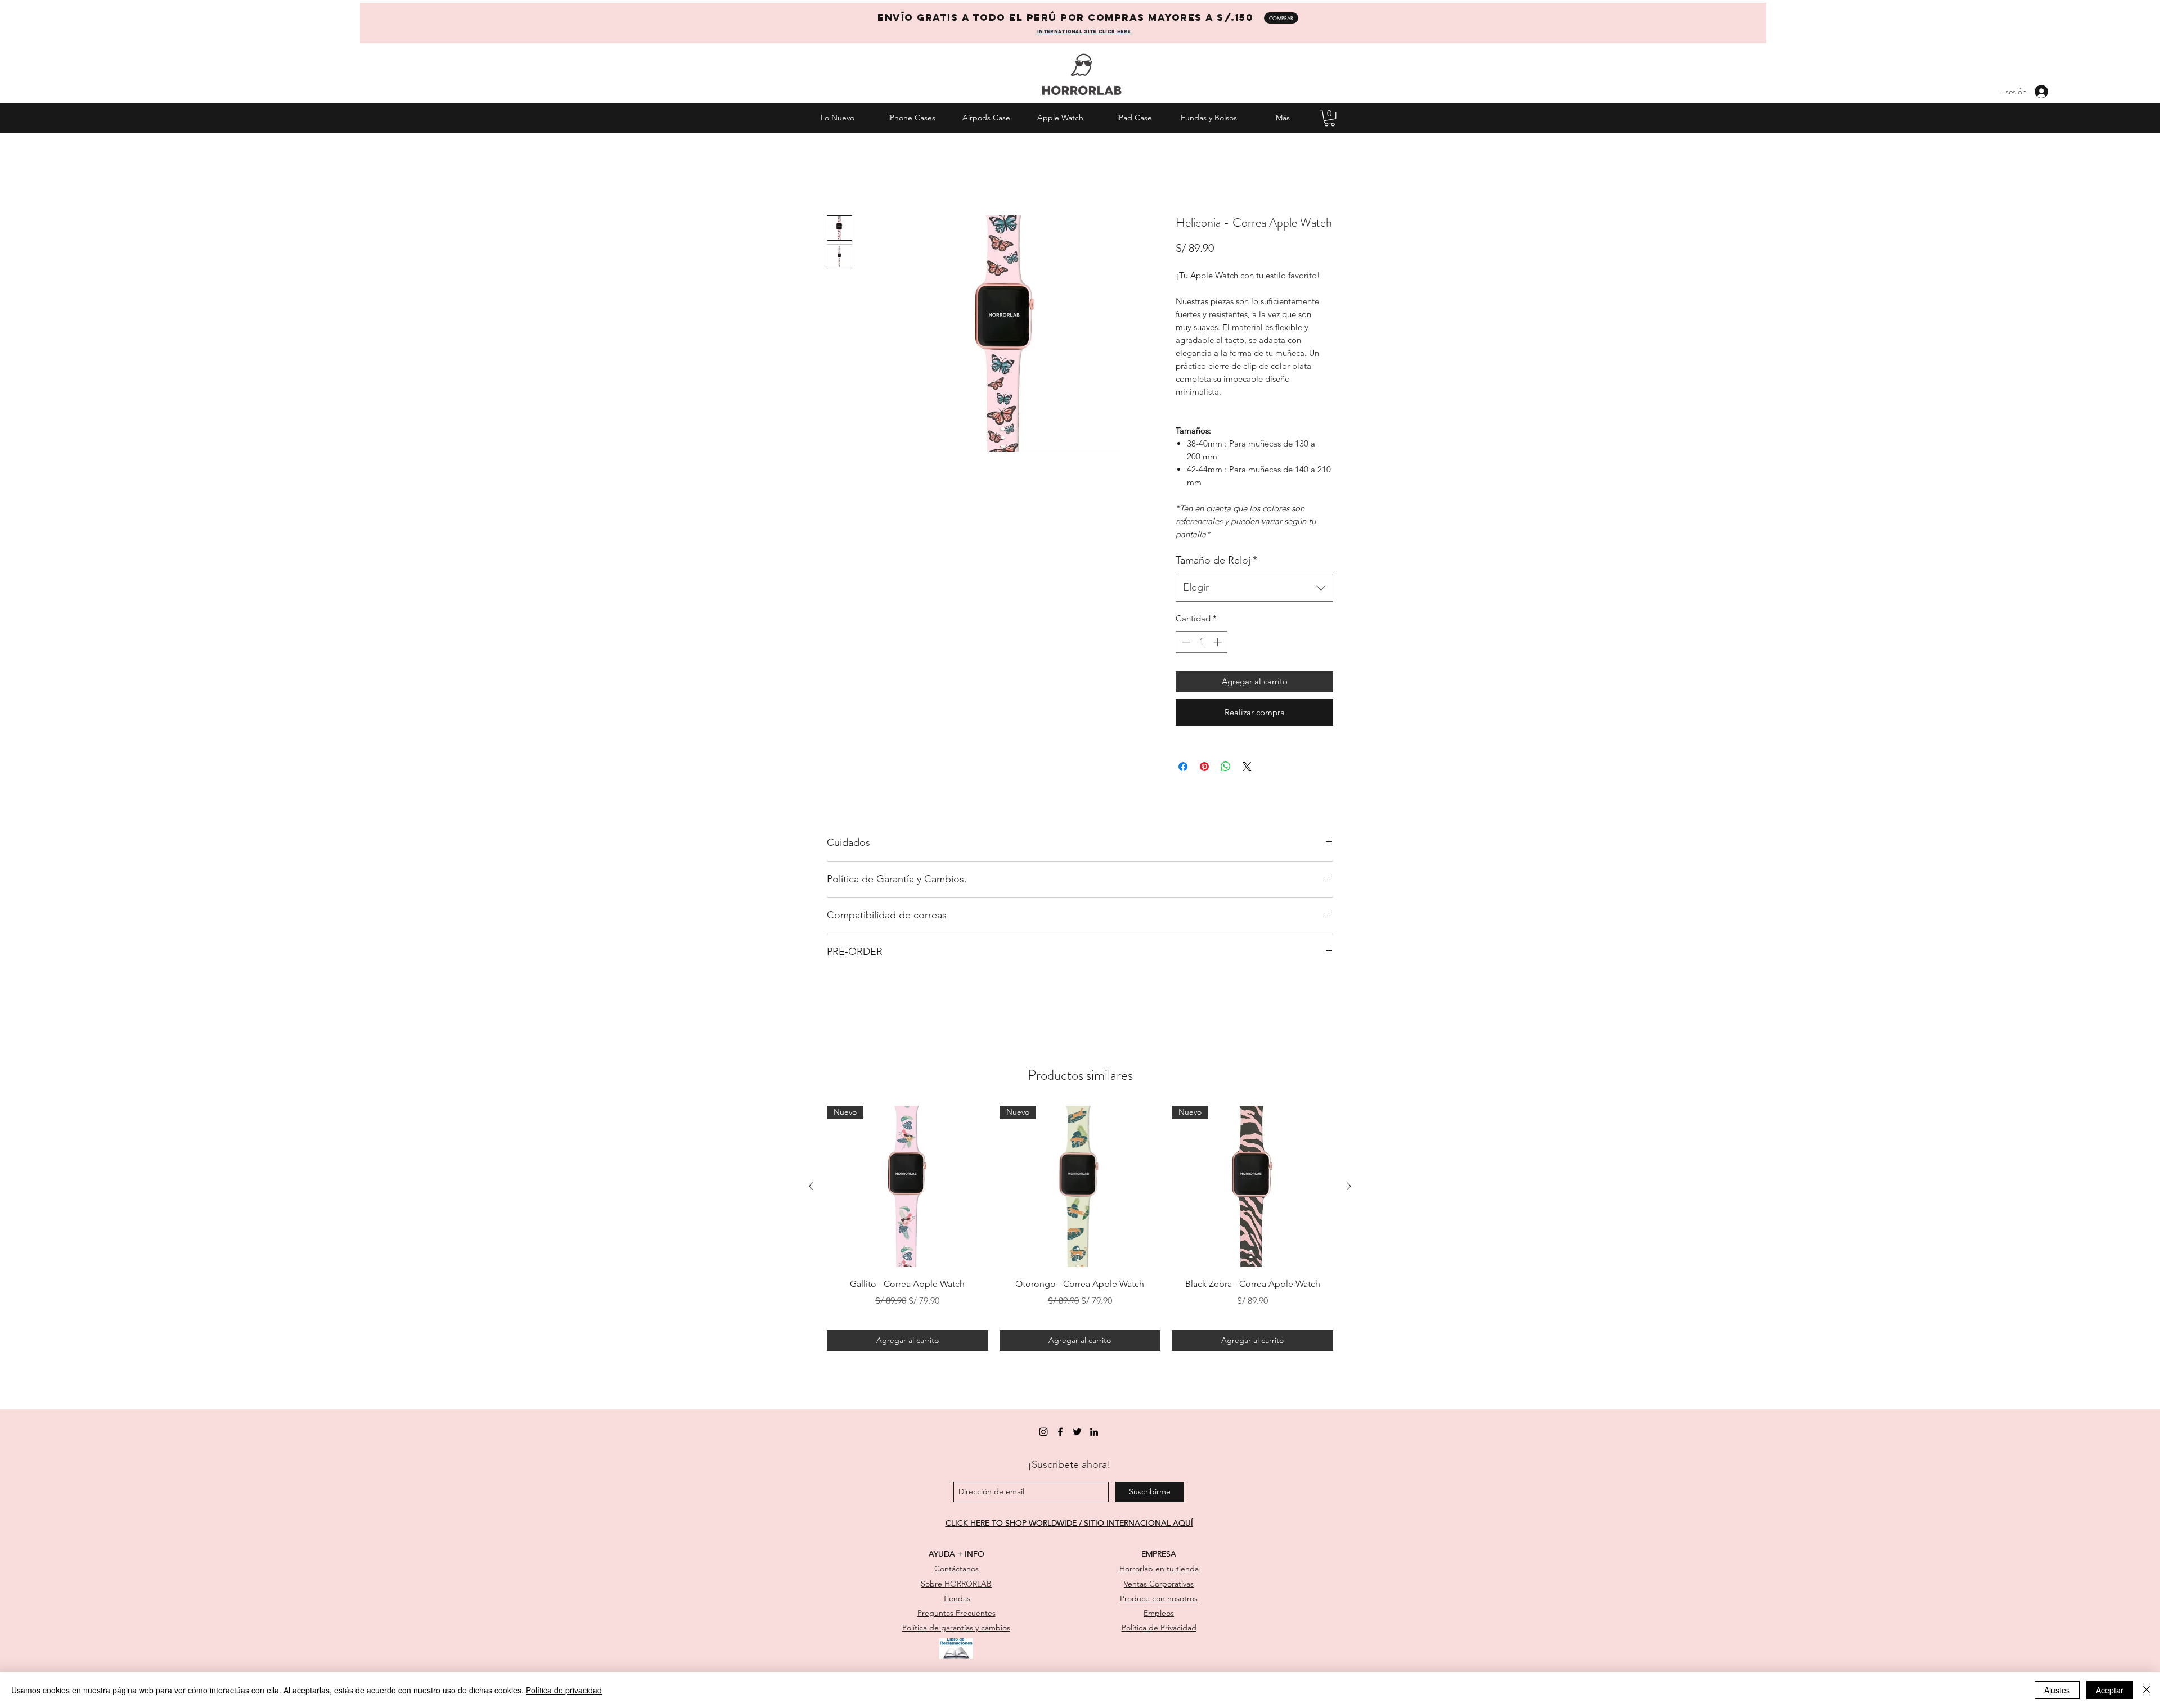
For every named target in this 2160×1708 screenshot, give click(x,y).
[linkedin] (1094, 1432)
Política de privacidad (564, 1690)
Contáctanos (957, 1569)
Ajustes (2057, 1690)
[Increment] (1219, 642)
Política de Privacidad (1159, 1628)
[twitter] (1077, 1432)
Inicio (838, 173)
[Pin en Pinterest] (1204, 767)
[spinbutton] (1202, 642)
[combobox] (1254, 588)
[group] (1080, 1228)
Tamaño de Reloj (1216, 560)
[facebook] (1060, 1432)
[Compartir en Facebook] (1183, 767)
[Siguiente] (1349, 1186)
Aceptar (2110, 1690)
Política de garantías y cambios (956, 1628)
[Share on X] (1247, 767)
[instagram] (1043, 1432)
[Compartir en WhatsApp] (1226, 767)
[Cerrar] (2146, 1690)
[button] (1329, 118)
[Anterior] (811, 1186)
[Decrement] (1185, 642)
